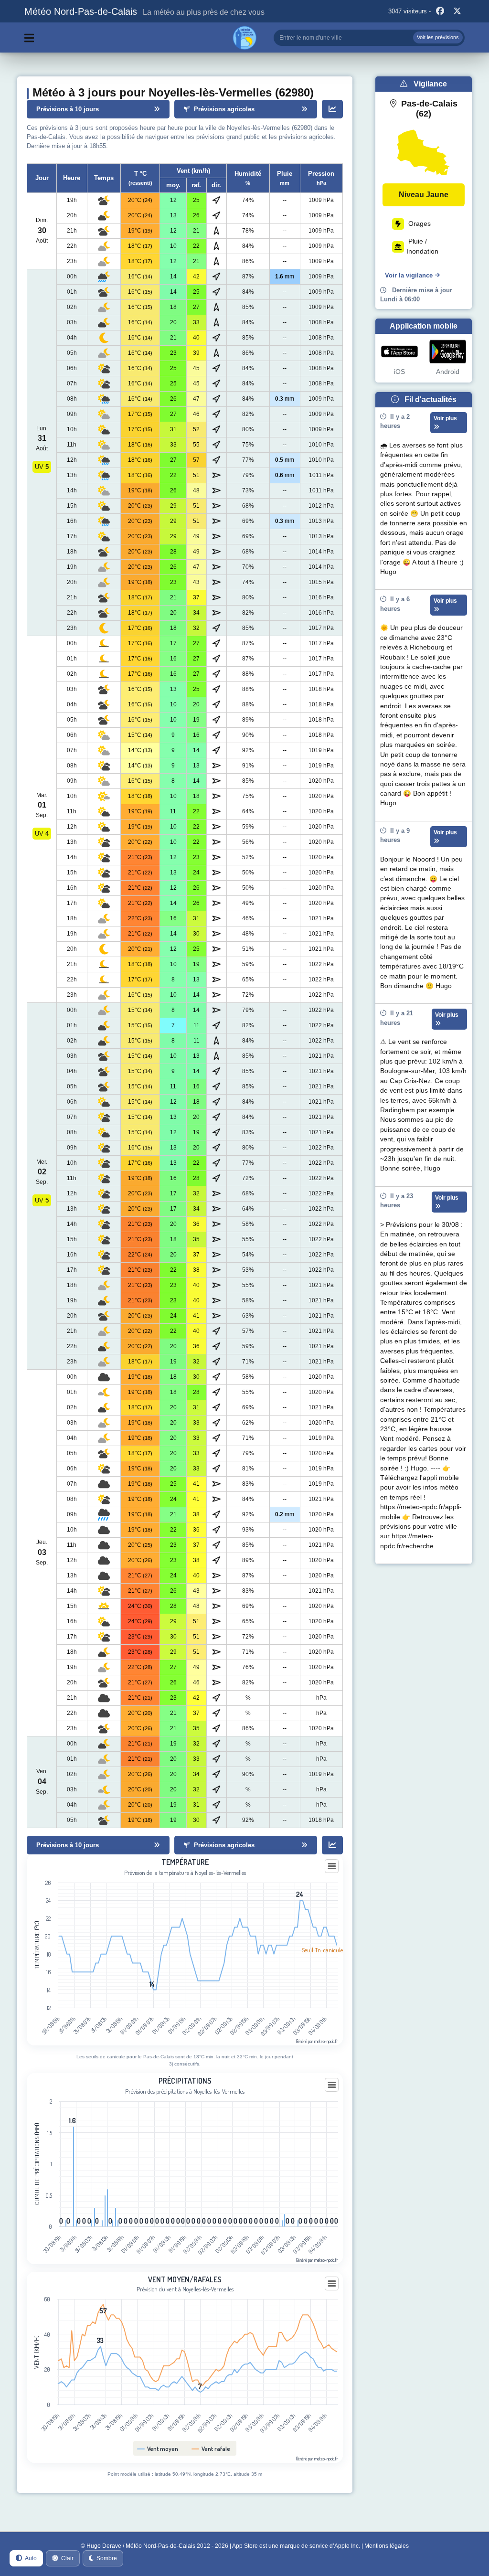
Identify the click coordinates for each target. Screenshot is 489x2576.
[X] (457, 11)
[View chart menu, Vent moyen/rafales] (332, 2284)
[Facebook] (440, 11)
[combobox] (369, 38)
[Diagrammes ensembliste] (332, 109)
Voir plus (445, 418)
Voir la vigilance (409, 275)
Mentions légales (387, 2546)
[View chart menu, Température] (332, 1866)
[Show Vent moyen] (158, 2448)
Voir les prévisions (438, 37)
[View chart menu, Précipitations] (332, 2085)
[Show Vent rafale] (211, 2448)
